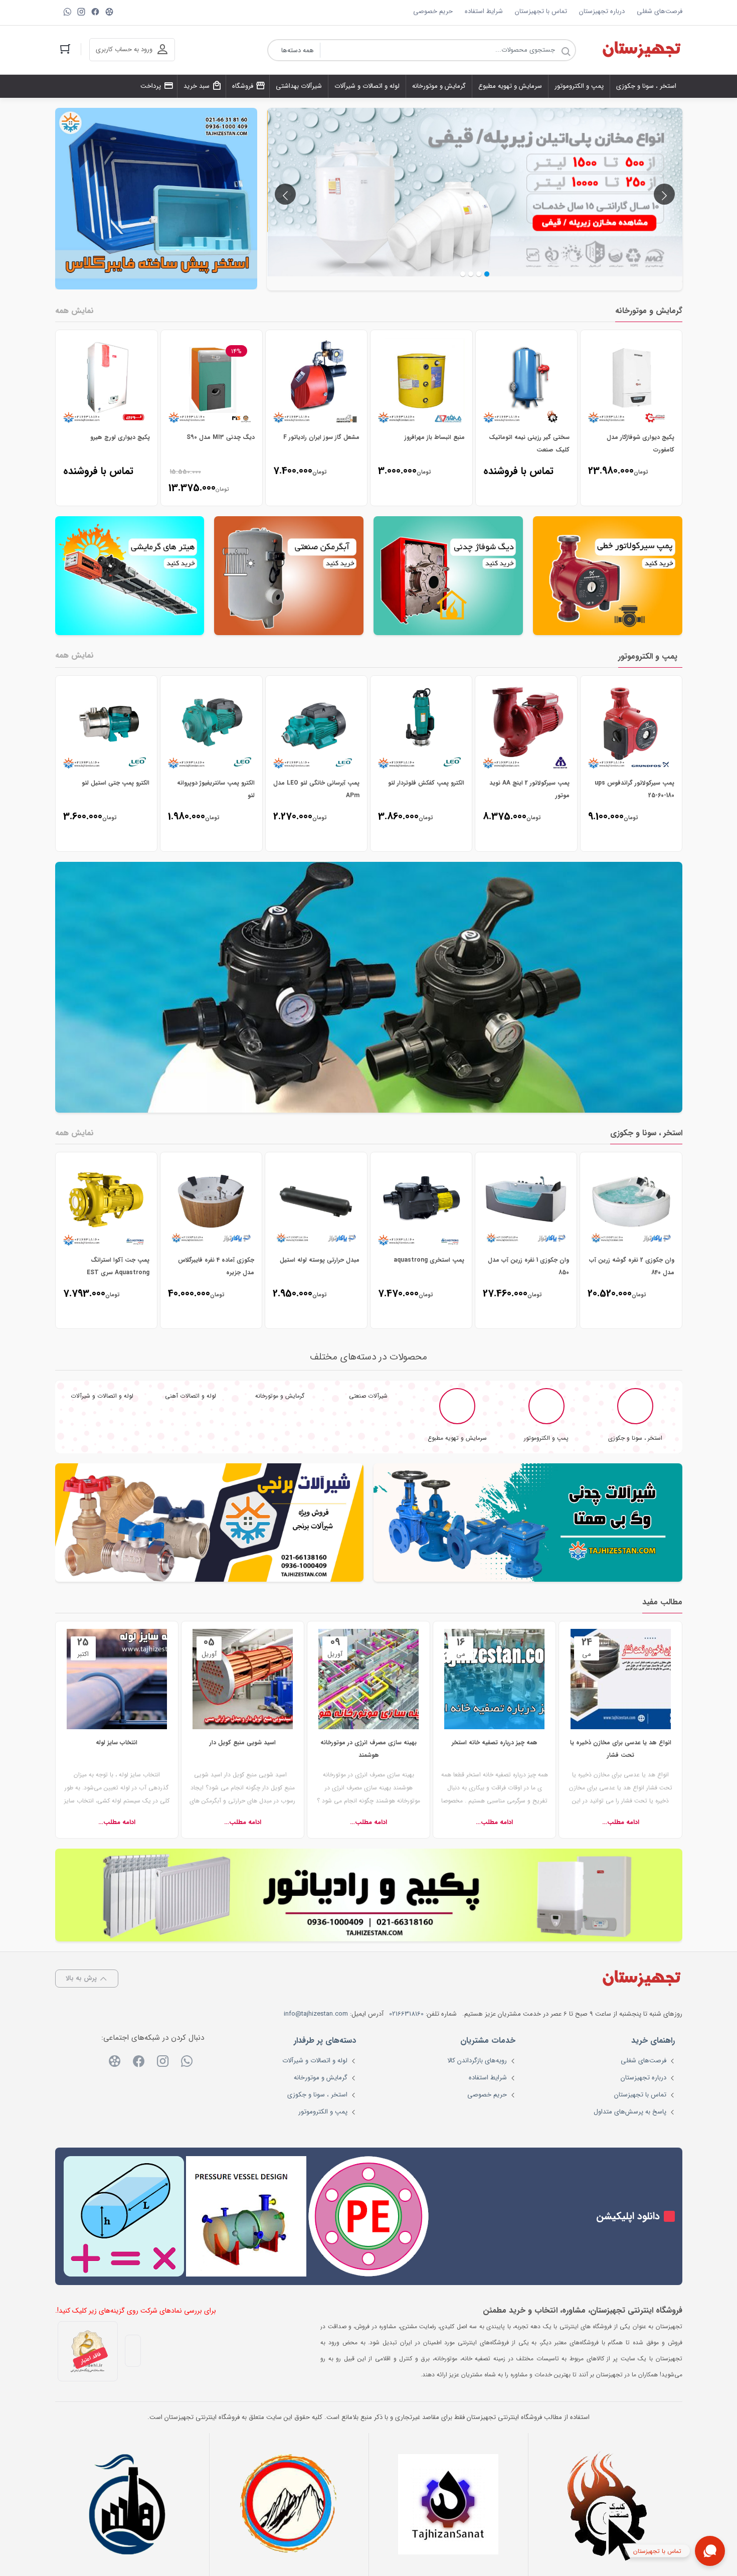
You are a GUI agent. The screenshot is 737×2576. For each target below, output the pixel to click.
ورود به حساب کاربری (124, 49)
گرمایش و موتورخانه (321, 2078)
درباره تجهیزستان (602, 11)
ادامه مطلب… (634, 1822)
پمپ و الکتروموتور (323, 2112)
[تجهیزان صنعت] (448, 2504)
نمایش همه (74, 311)
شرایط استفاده (484, 11)
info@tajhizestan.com (316, 2014)
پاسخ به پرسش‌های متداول (630, 2112)
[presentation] (285, 194)
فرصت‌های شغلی (660, 11)
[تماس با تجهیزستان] (710, 2551)
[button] (463, 274)
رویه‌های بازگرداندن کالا (477, 2061)
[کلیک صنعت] (608, 2505)
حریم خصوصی (433, 11)
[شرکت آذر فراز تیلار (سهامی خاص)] (289, 2504)
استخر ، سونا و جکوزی (317, 2095)
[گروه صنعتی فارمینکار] (129, 2504)
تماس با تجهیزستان (541, 11)
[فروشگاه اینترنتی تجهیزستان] (641, 50)
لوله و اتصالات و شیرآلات (315, 2061)
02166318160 (406, 2014)
